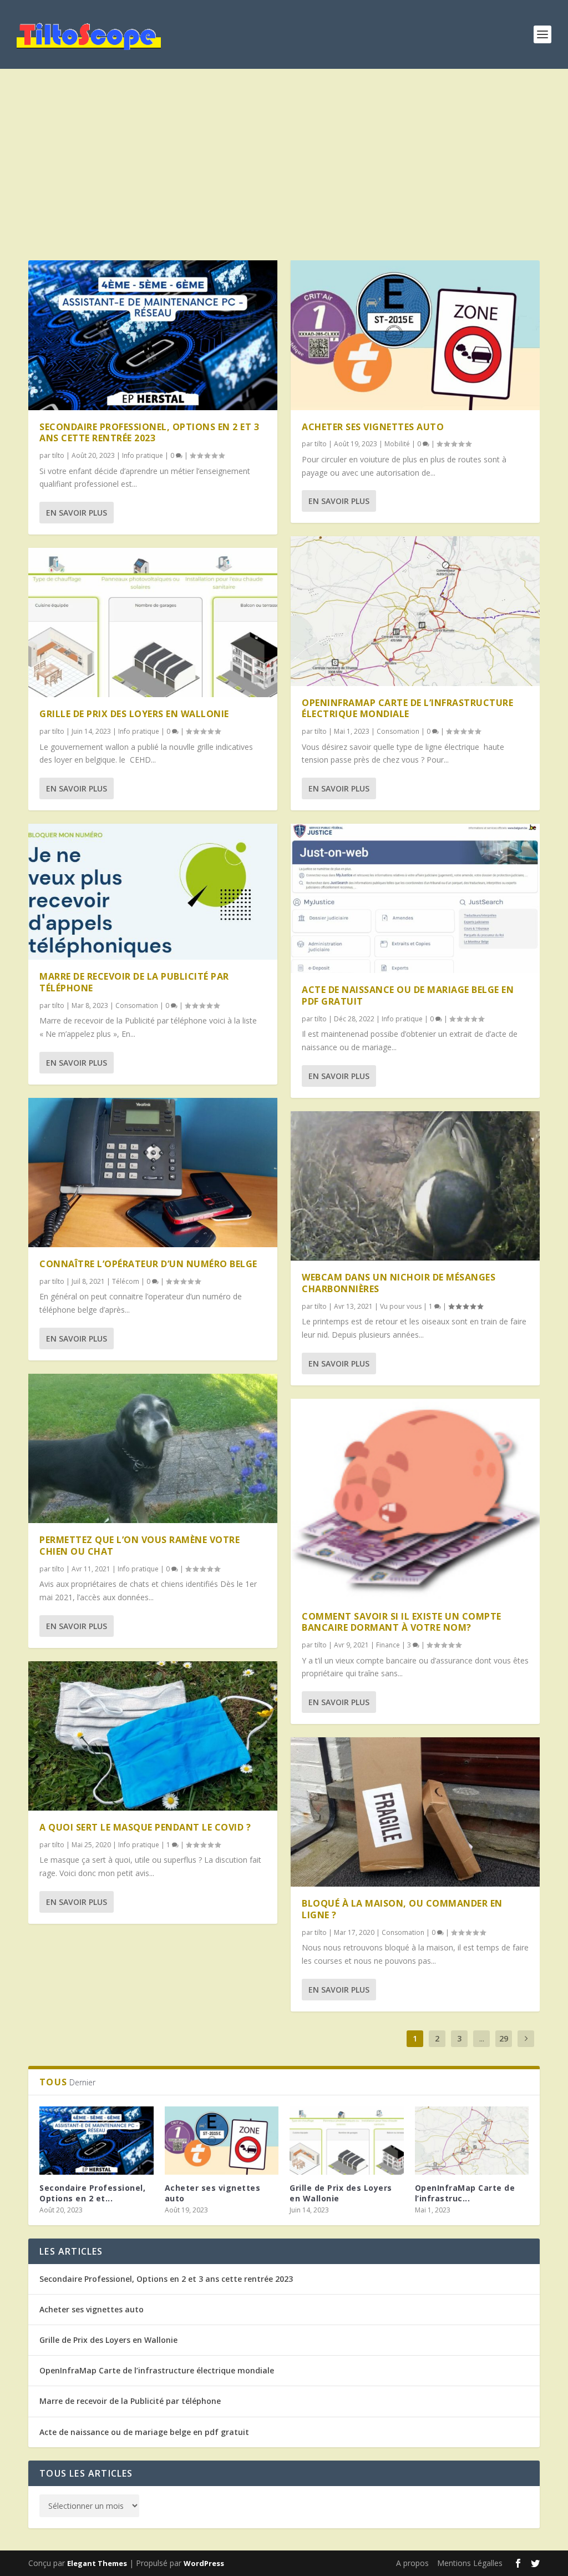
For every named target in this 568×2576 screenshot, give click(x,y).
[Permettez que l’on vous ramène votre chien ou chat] (153, 1448)
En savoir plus (77, 513)
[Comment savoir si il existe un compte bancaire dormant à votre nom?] (415, 1499)
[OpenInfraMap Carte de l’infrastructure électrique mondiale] (415, 611)
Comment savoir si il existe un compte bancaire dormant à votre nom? (402, 1622)
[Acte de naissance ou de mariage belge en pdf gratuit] (415, 898)
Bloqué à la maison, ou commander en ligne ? (402, 1909)
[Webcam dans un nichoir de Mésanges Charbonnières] (415, 1186)
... (482, 2038)
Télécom (126, 1281)
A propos (412, 2563)
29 (504, 2038)
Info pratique (143, 455)
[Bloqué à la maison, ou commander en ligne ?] (415, 1812)
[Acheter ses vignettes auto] (415, 335)
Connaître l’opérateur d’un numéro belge (148, 1264)
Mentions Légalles (470, 2563)
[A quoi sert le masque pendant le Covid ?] (153, 1736)
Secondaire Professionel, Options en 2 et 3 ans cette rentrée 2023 (149, 433)
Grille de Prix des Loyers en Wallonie (134, 714)
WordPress (204, 2563)
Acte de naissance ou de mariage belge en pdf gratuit (408, 995)
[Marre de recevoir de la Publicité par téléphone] (153, 892)
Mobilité (397, 444)
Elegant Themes (97, 2563)
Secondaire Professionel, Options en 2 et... (92, 2193)
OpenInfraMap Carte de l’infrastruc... (465, 2193)
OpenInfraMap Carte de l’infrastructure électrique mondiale (407, 709)
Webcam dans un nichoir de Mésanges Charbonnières (399, 1283)
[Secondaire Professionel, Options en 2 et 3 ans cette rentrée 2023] (153, 335)
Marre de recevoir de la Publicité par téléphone (134, 982)
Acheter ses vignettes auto (373, 427)
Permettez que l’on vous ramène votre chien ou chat (140, 1546)
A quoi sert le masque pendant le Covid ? (145, 1827)
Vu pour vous (401, 1306)
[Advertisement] (284, 169)
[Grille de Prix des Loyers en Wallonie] (153, 622)
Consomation (137, 1005)
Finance (388, 1645)
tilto (58, 455)
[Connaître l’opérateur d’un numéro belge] (153, 1173)
